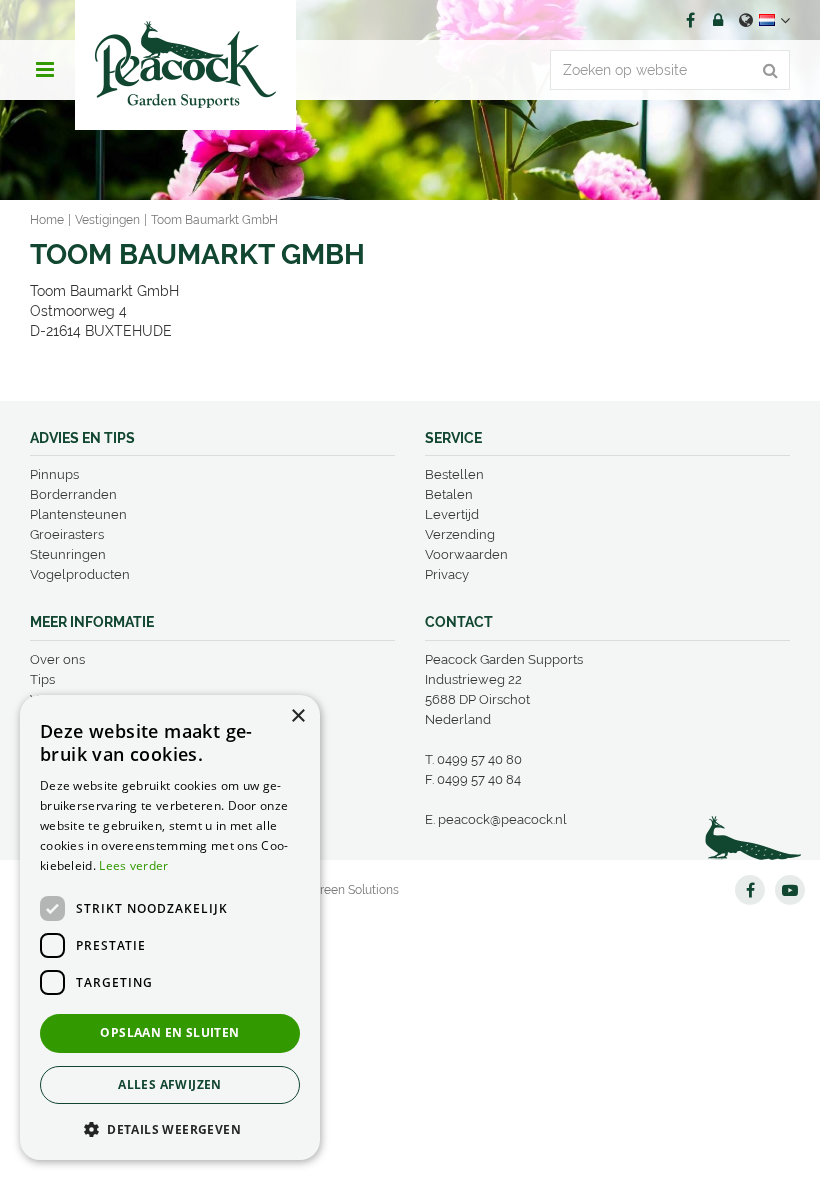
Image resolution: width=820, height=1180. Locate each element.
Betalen (449, 494)
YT (790, 890)
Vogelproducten (80, 574)
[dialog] (170, 927)
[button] (170, 1128)
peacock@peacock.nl (502, 819)
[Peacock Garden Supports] (185, 65)
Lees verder (133, 865)
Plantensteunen (78, 514)
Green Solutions (355, 890)
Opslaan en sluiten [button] (169, 1032)
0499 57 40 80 (479, 759)
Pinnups (54, 474)
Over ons (57, 659)
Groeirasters (67, 534)
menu (45, 70)
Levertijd (452, 514)
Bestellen (454, 474)
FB (690, 20)
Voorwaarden (466, 554)
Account (718, 20)
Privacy (447, 574)
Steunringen (68, 554)
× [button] (297, 716)
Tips (42, 679)
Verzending (460, 534)
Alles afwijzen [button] (170, 1084)
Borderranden (73, 494)
